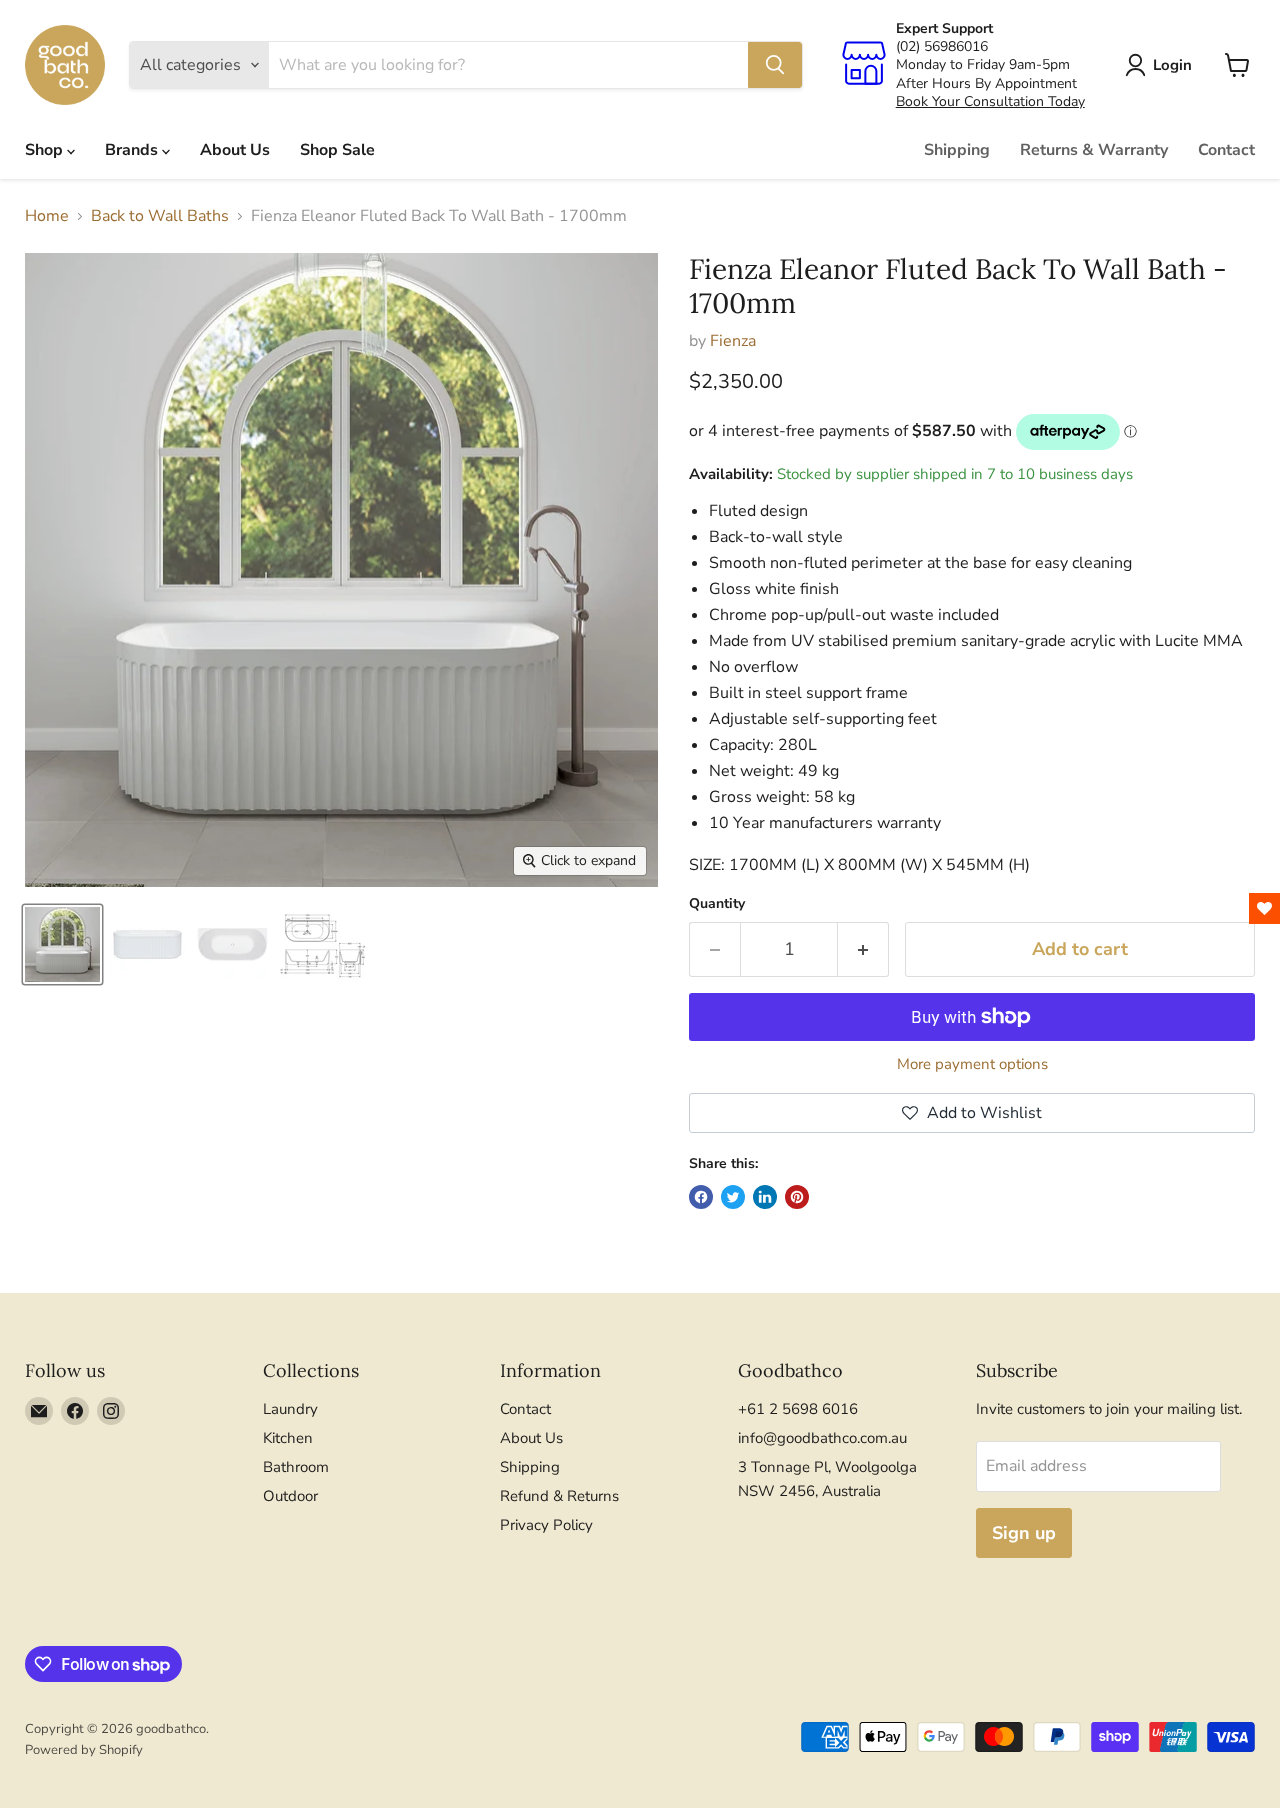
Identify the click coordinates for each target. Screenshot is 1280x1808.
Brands (133, 150)
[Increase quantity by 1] (863, 949)
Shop (46, 150)
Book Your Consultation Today (990, 101)
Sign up (1024, 1533)
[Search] (775, 65)
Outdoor (290, 1496)
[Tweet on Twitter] (733, 1197)
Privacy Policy (546, 1525)
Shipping (957, 150)
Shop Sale (337, 150)
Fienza (733, 341)
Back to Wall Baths (160, 216)
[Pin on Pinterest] (797, 1197)
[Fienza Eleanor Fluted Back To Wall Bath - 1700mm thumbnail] (62, 944)
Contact (1226, 150)
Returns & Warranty (1094, 150)
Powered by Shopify (84, 1750)
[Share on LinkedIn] (765, 1197)
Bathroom (296, 1467)
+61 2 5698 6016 (798, 1409)
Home (47, 216)
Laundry (290, 1409)
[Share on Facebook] (701, 1197)
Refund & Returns (559, 1496)
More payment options (972, 1064)
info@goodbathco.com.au (822, 1438)
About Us (235, 150)
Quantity (717, 904)
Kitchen (288, 1438)
